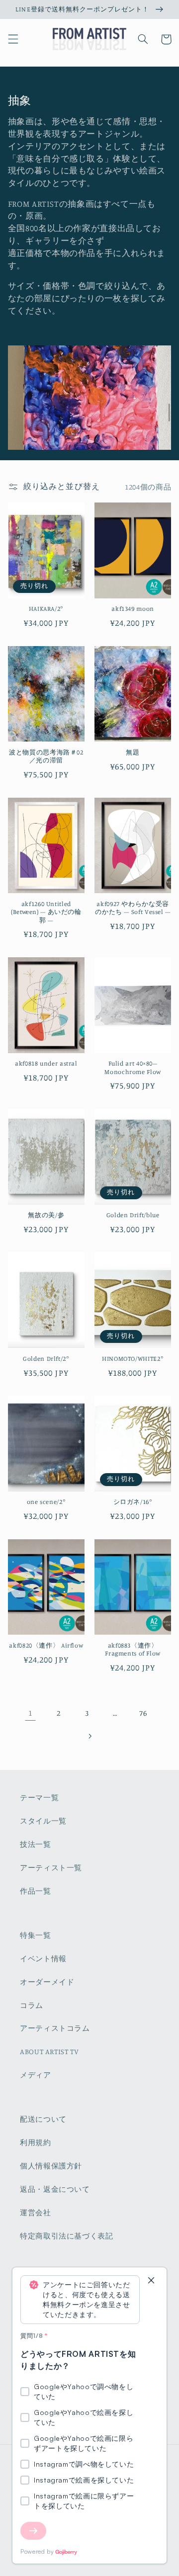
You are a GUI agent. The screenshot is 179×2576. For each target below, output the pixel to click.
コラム (32, 2005)
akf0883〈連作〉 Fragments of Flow (133, 1649)
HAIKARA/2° (46, 609)
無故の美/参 (46, 1215)
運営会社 (36, 2212)
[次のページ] (89, 1736)
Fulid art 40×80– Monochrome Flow (133, 1067)
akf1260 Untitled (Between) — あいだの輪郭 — (46, 912)
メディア (36, 2075)
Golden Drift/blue (133, 1215)
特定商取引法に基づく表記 (67, 2236)
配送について (43, 2119)
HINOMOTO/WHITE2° (133, 1359)
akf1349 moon (133, 609)
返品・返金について (55, 2189)
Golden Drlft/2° (46, 1359)
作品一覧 (36, 1891)
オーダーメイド (47, 1982)
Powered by (37, 2551)
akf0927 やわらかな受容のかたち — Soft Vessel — (133, 908)
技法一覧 (36, 1844)
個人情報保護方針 (51, 2166)
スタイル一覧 (43, 1821)
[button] (13, 39)
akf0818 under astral (46, 1063)
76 (143, 1713)
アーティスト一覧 (51, 1868)
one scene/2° (46, 1502)
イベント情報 (43, 1958)
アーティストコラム (55, 2028)
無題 (133, 752)
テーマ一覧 (39, 1797)
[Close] (151, 2281)
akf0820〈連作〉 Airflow (46, 1645)
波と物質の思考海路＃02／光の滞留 (46, 756)
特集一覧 (36, 1935)
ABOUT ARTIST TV (49, 2051)
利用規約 (36, 2142)
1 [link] (31, 1713)
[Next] (33, 2531)
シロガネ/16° (133, 1502)
